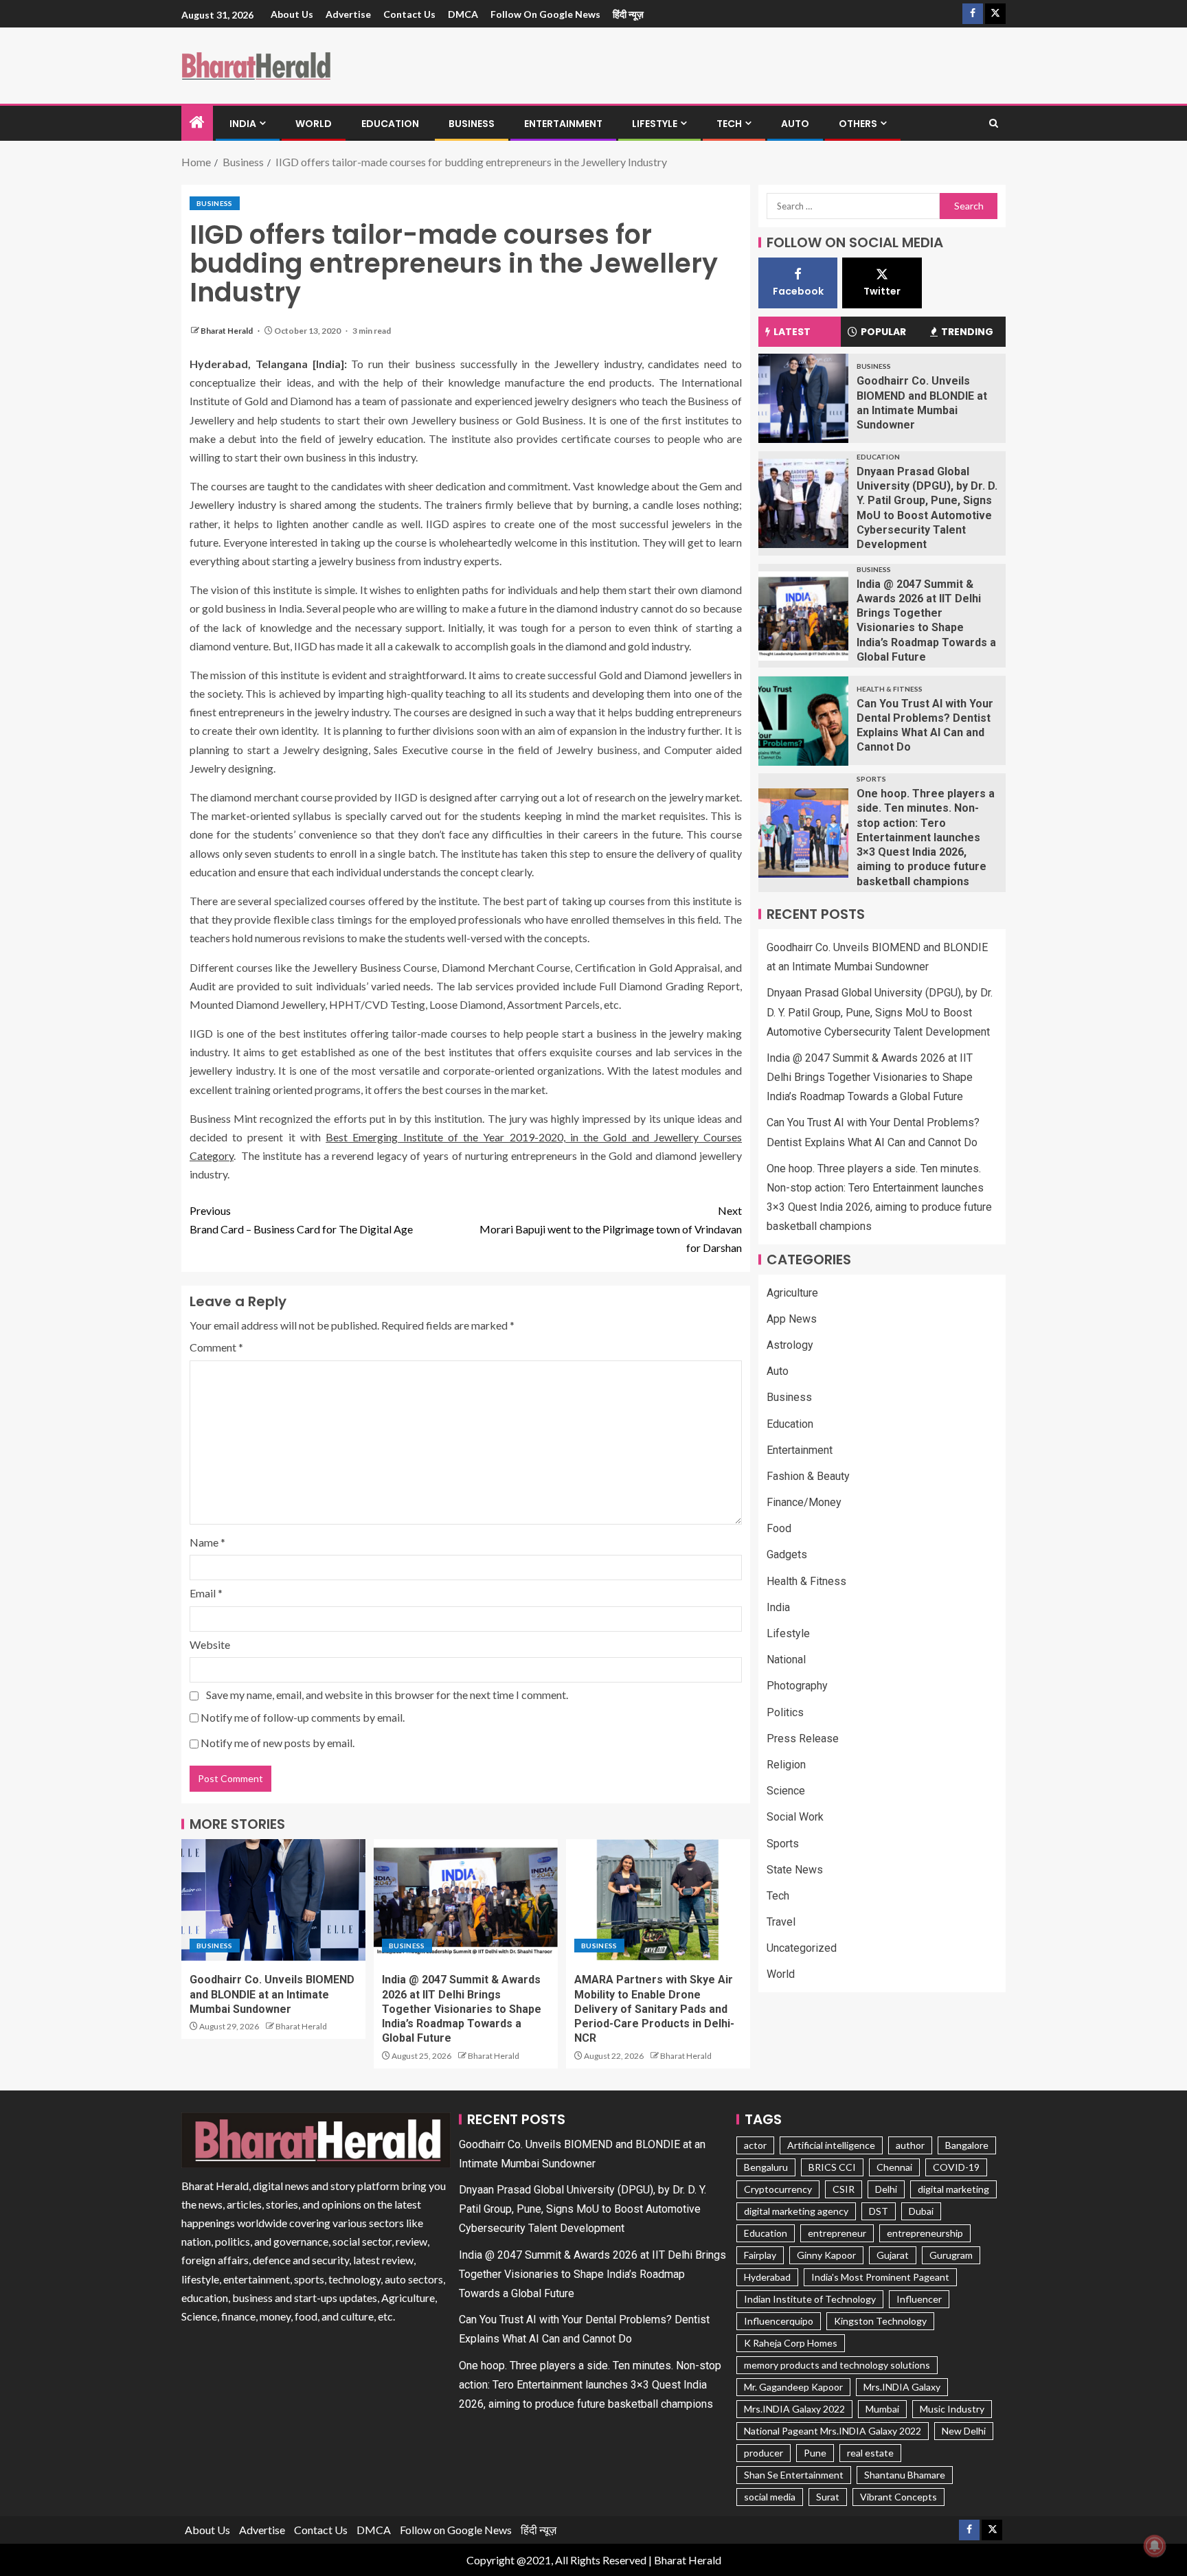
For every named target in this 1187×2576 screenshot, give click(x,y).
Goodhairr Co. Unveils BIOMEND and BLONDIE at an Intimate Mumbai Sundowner (272, 1994)
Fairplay (760, 2255)
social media (770, 2497)
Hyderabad (767, 2277)
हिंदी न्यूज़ (628, 14)
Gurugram (951, 2255)
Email (206, 1593)
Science (786, 1791)
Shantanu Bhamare (905, 2475)
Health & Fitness (890, 689)
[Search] (994, 124)
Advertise (348, 14)
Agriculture (792, 1293)
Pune (815, 2453)
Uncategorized (802, 1949)
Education (390, 124)
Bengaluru (766, 2167)
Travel (781, 1922)
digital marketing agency (796, 2211)
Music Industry (952, 2409)
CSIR (844, 2189)
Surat (828, 2497)
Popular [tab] (883, 332)
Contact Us (409, 14)
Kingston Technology (880, 2321)
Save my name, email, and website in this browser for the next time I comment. (387, 1695)
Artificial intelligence (831, 2145)
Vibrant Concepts (898, 2497)
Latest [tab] (792, 332)
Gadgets (787, 1555)
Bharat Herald (227, 331)
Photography (797, 1686)
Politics (785, 1712)
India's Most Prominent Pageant (880, 2277)
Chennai (894, 2167)
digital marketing (953, 2189)
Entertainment (563, 124)
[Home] (197, 123)
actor (755, 2145)
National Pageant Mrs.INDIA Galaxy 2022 (833, 2431)
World (314, 124)
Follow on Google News (545, 14)
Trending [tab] (967, 332)
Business (472, 124)
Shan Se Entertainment (794, 2475)
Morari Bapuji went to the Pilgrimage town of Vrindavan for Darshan (611, 1229)
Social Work (795, 1817)
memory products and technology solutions (837, 2365)
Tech (729, 124)
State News (795, 1870)
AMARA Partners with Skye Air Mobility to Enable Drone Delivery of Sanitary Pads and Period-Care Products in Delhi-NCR (654, 2009)
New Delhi (964, 2431)
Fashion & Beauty (808, 1476)
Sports (871, 779)
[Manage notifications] (1155, 2546)
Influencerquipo (779, 2321)
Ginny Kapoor (826, 2255)
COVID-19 (956, 2167)
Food (779, 1529)
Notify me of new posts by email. (278, 1743)
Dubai (921, 2211)
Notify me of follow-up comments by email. (303, 1717)
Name (207, 1542)
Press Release (803, 1739)
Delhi (886, 2189)
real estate (870, 2453)
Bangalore (967, 2145)
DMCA (463, 14)
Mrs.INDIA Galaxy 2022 (794, 2409)
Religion (786, 1765)
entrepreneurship (925, 2233)
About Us (292, 14)
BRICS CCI (832, 2167)
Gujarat (893, 2255)
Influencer (919, 2299)
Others (858, 124)
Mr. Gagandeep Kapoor (793, 2387)
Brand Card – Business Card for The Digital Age (301, 1220)
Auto (795, 124)
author (910, 2145)
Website (210, 1644)
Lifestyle (655, 124)
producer (764, 2453)
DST (879, 2211)
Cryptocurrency (778, 2189)
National (786, 1660)
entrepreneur (837, 2233)
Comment (216, 1347)
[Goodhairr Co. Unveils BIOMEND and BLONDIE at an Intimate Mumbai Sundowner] (273, 1900)
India (243, 124)
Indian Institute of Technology (810, 2299)
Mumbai (882, 2409)
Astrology (790, 1345)
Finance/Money (804, 1502)
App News (792, 1319)
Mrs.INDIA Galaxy (902, 2387)
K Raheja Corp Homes (791, 2343)
